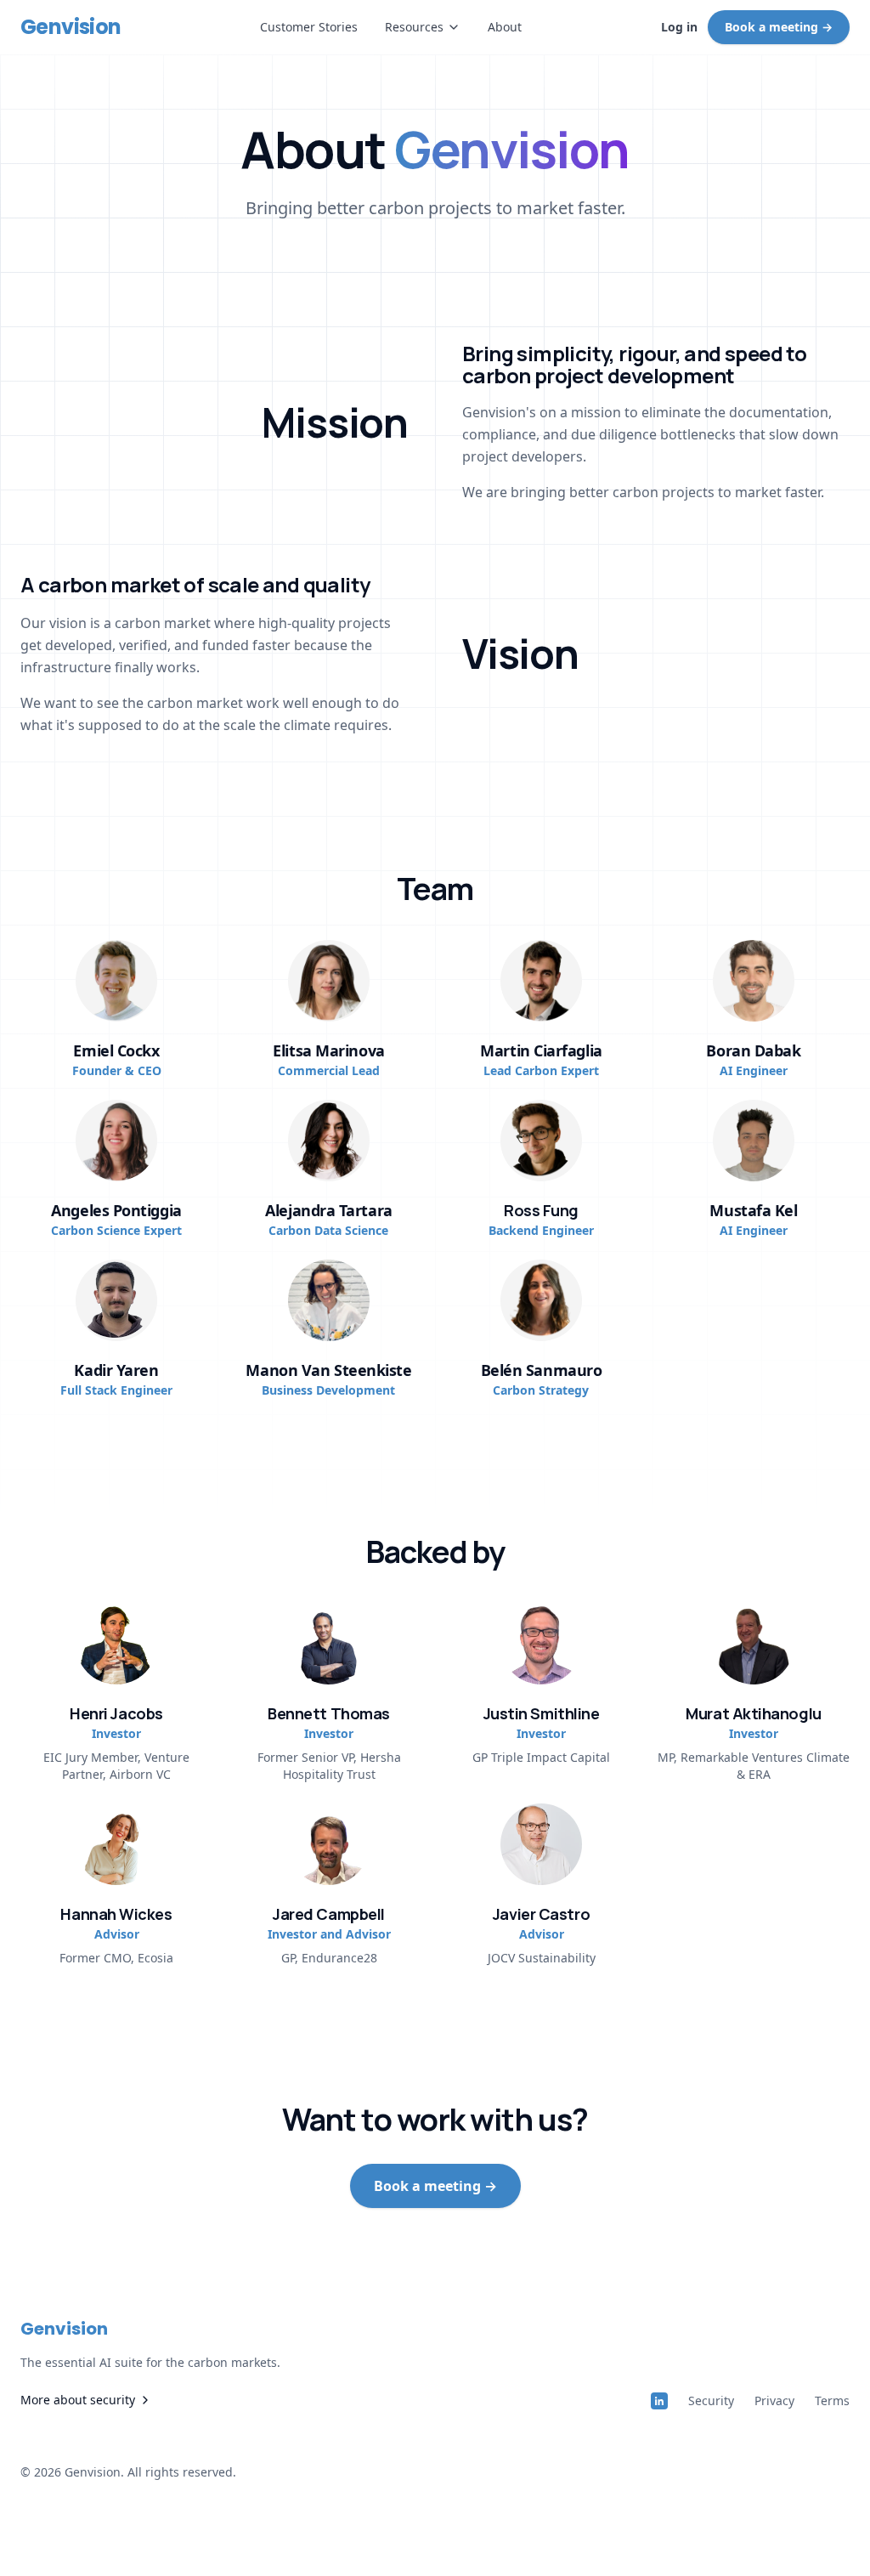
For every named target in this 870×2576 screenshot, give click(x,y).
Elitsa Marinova (328, 1050)
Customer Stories (309, 27)
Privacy (774, 2400)
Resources (414, 27)
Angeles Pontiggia (116, 1210)
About (505, 27)
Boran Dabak (753, 1050)
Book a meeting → (779, 27)
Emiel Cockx (116, 1050)
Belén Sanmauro (542, 1370)
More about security (78, 2400)
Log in (679, 27)
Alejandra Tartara (328, 1210)
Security (711, 2400)
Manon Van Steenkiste (328, 1370)
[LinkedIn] (659, 2401)
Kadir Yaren (116, 1370)
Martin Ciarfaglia (541, 1050)
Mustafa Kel (753, 1210)
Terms (832, 2400)
